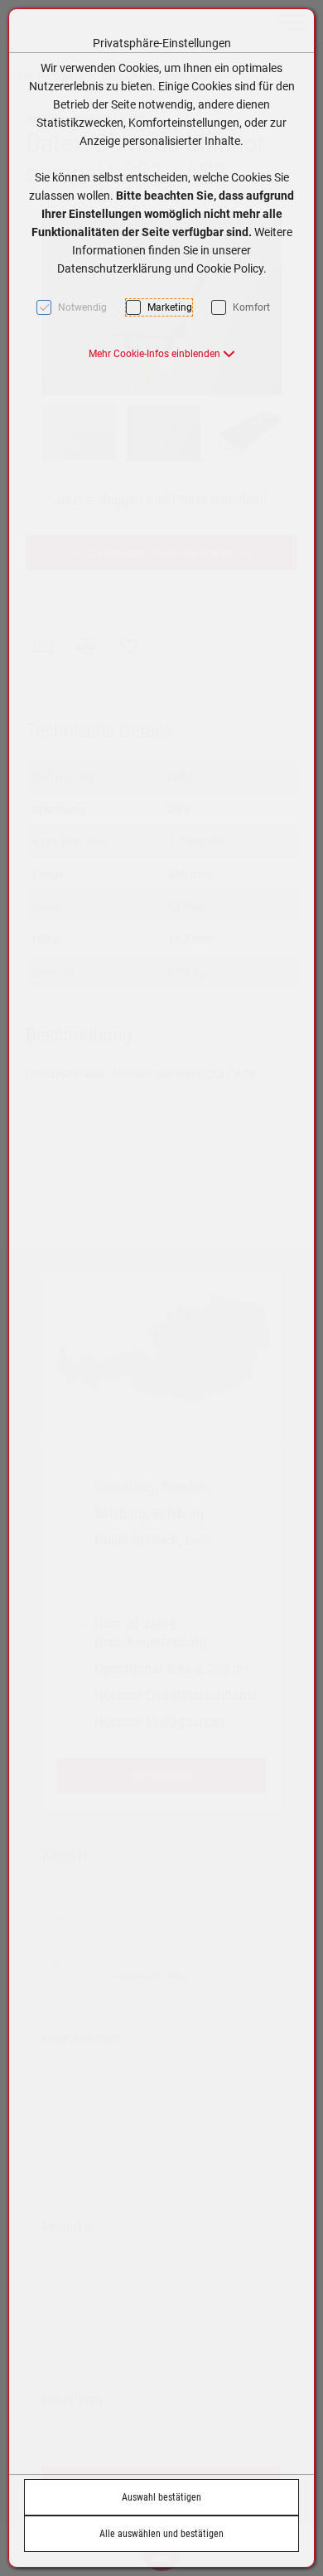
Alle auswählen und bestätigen (161, 2534)
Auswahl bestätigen (161, 2497)
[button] (162, 354)
